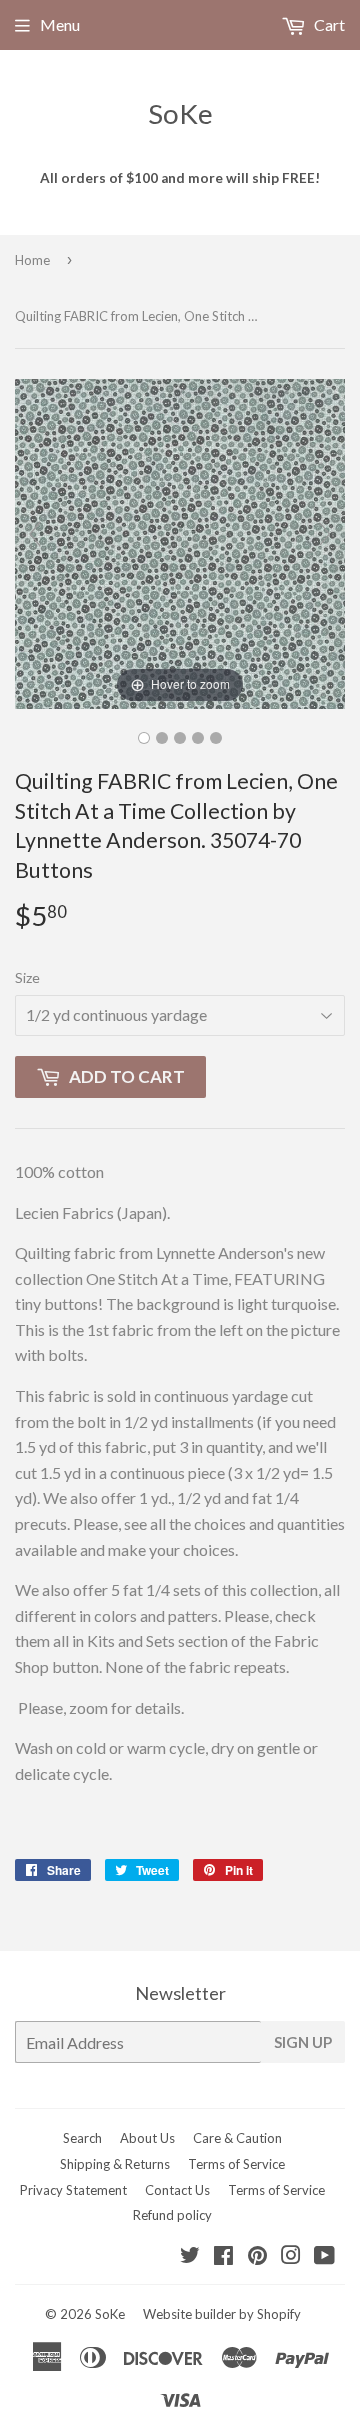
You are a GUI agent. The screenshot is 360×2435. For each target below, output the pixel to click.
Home (32, 260)
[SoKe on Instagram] (291, 2256)
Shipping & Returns (115, 2164)
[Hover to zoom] (180, 541)
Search (82, 2138)
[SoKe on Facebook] (223, 2256)
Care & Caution (237, 2138)
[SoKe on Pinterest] (257, 2256)
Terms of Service (236, 2164)
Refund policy (172, 2215)
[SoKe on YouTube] (324, 2256)
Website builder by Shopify (222, 2314)
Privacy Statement (73, 2190)
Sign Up (303, 2042)
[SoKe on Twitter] (190, 2256)
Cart (328, 24)
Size (27, 977)
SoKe (180, 113)
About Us (147, 2138)
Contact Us (177, 2190)
